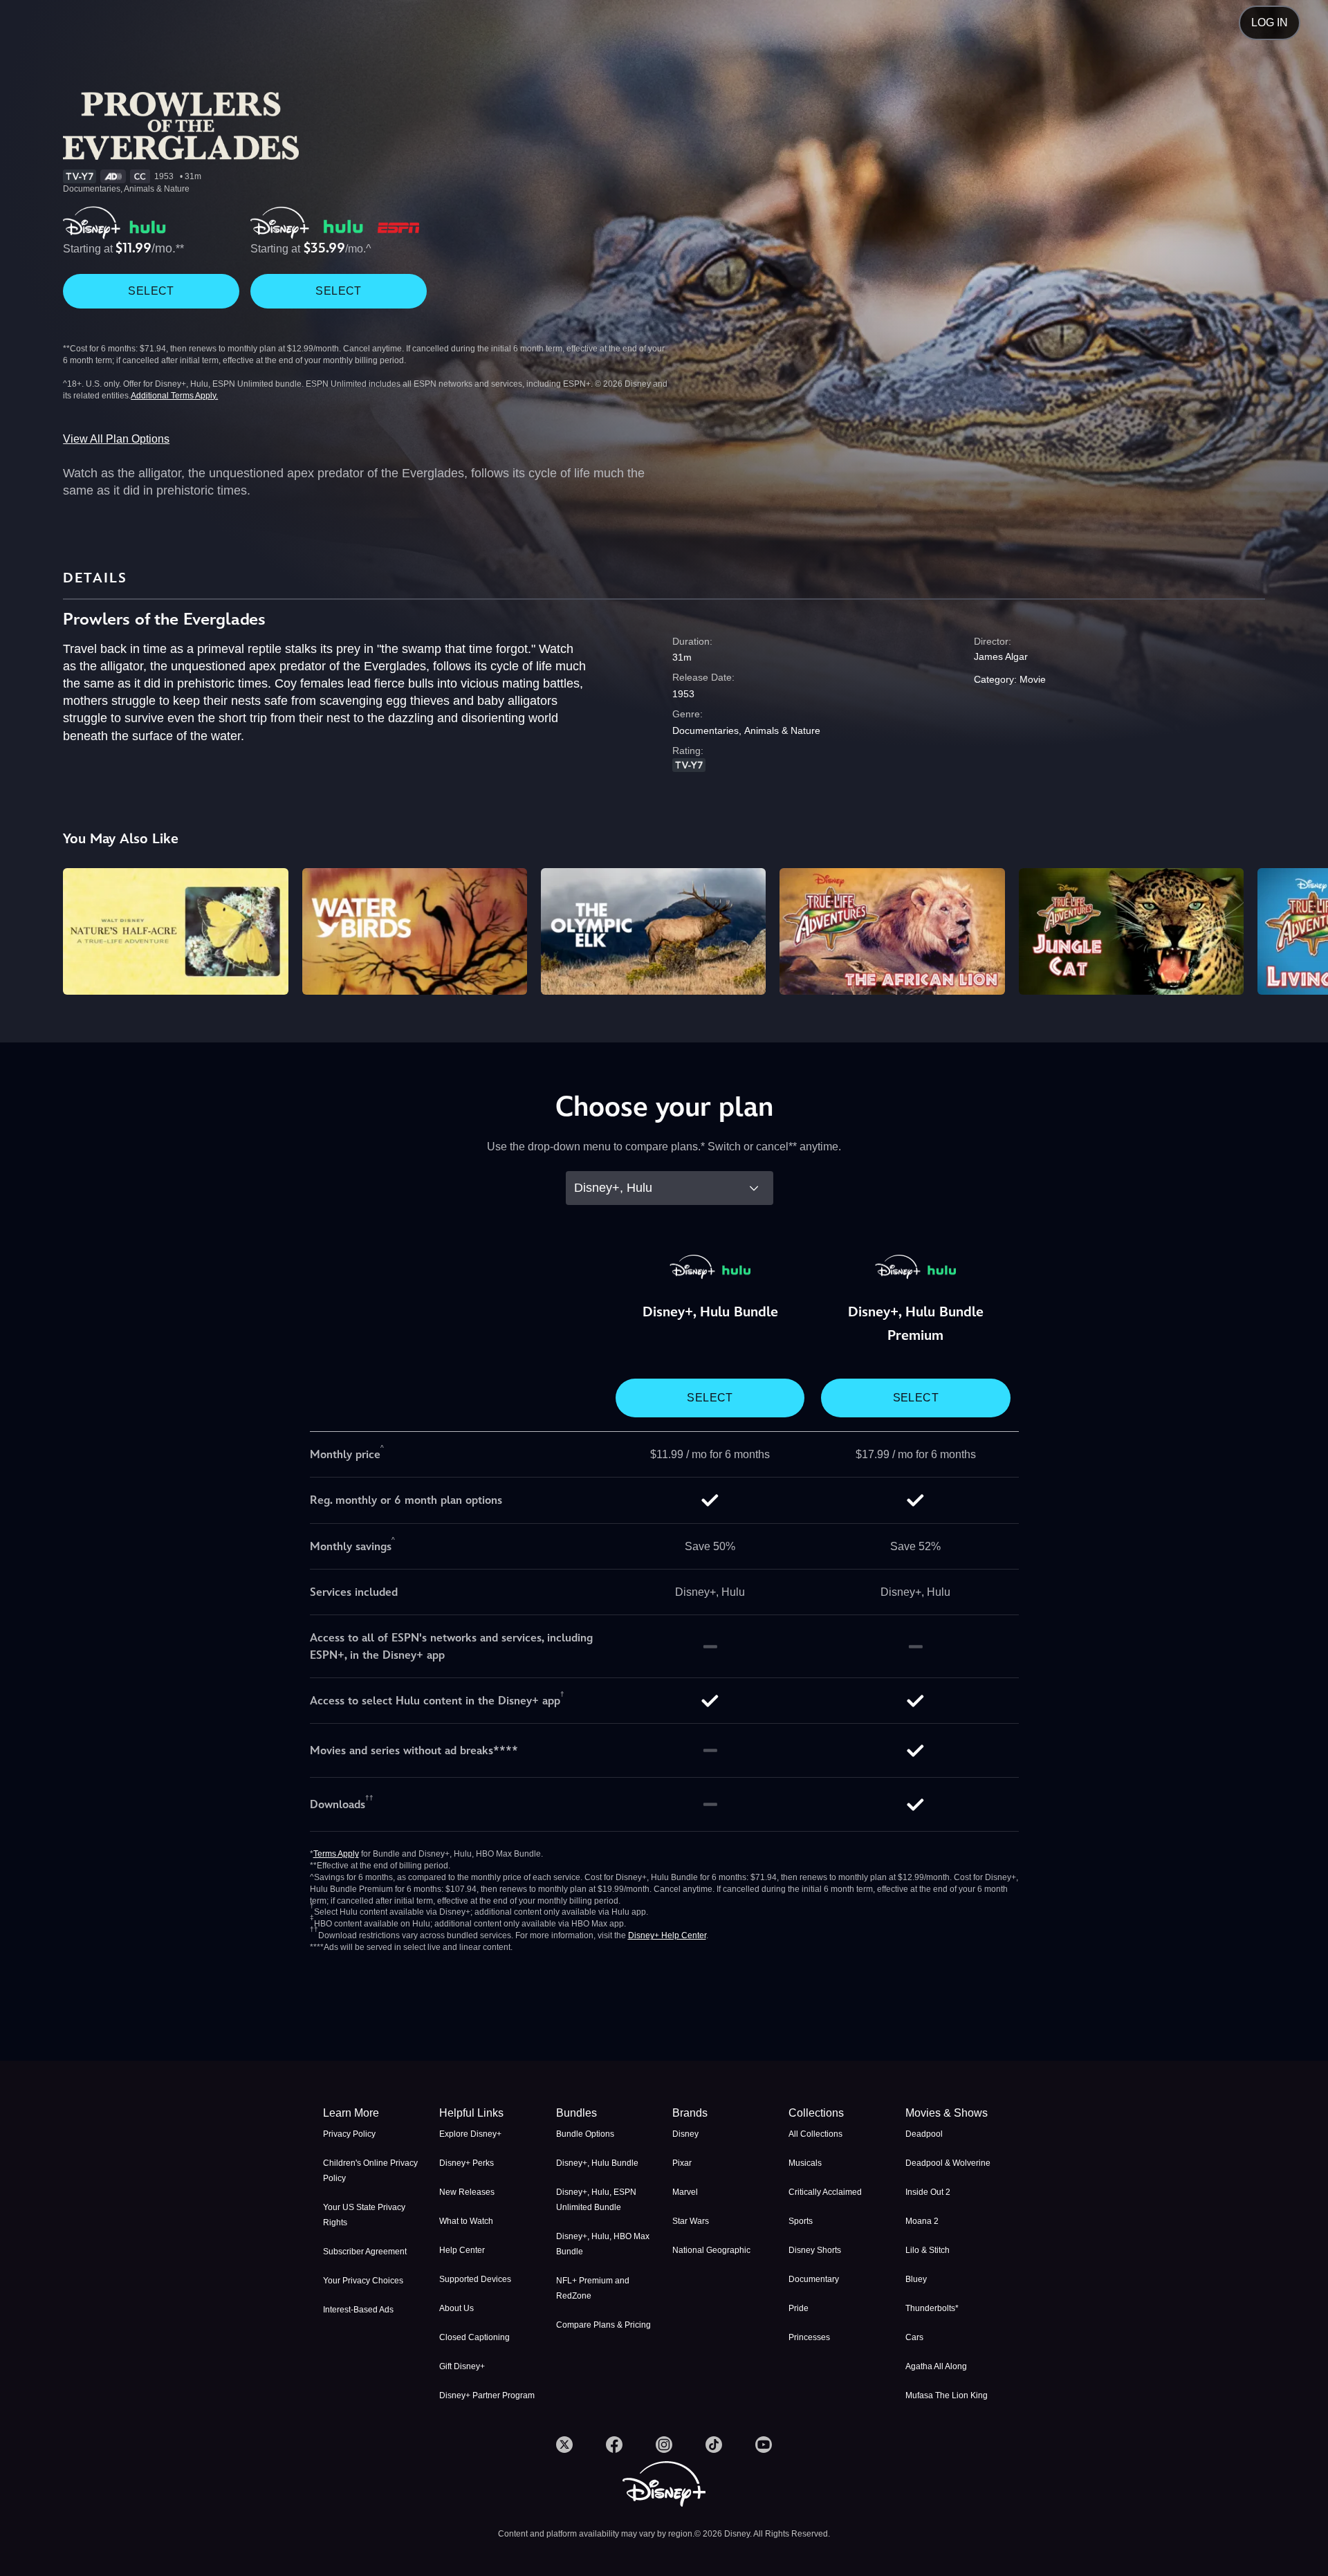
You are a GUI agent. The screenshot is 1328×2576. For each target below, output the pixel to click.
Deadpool (924, 2134)
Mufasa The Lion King (947, 2395)
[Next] (1301, 929)
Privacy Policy (349, 2134)
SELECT (151, 291)
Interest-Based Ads (358, 2310)
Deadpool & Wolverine (948, 2163)
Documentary (814, 2279)
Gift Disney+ (462, 2366)
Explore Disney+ (470, 2134)
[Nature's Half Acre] (175, 931)
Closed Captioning (474, 2337)
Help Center (462, 2250)
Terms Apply (336, 1854)
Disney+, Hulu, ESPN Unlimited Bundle (596, 2200)
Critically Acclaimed (825, 2192)
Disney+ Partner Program (487, 2395)
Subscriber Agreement (365, 2252)
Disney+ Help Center (667, 1935)
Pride (799, 2308)
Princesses (809, 2337)
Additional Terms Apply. (174, 396)
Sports (801, 2221)
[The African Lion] (892, 931)
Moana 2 (922, 2221)
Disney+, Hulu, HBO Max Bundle (603, 2244)
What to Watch (466, 2221)
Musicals (805, 2163)
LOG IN (1270, 22)
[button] (489, 2113)
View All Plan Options (116, 439)
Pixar (682, 2163)
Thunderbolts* (932, 2308)
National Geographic (711, 2250)
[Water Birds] (415, 931)
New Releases (467, 2192)
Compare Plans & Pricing (603, 2325)
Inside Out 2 (928, 2192)
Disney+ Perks (467, 2163)
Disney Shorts (815, 2250)
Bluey (916, 2279)
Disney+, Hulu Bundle (597, 2163)
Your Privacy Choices (363, 2281)
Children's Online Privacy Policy (370, 2171)
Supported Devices (475, 2279)
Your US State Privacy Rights (364, 2215)
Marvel (685, 2192)
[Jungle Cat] (1131, 931)
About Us (456, 2308)
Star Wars (691, 2221)
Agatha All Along (936, 2366)
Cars (914, 2337)
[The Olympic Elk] (653, 931)
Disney (685, 2134)
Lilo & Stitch (928, 2250)
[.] (564, 2445)
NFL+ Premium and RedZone (593, 2288)
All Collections (815, 2134)
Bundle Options (585, 2134)
